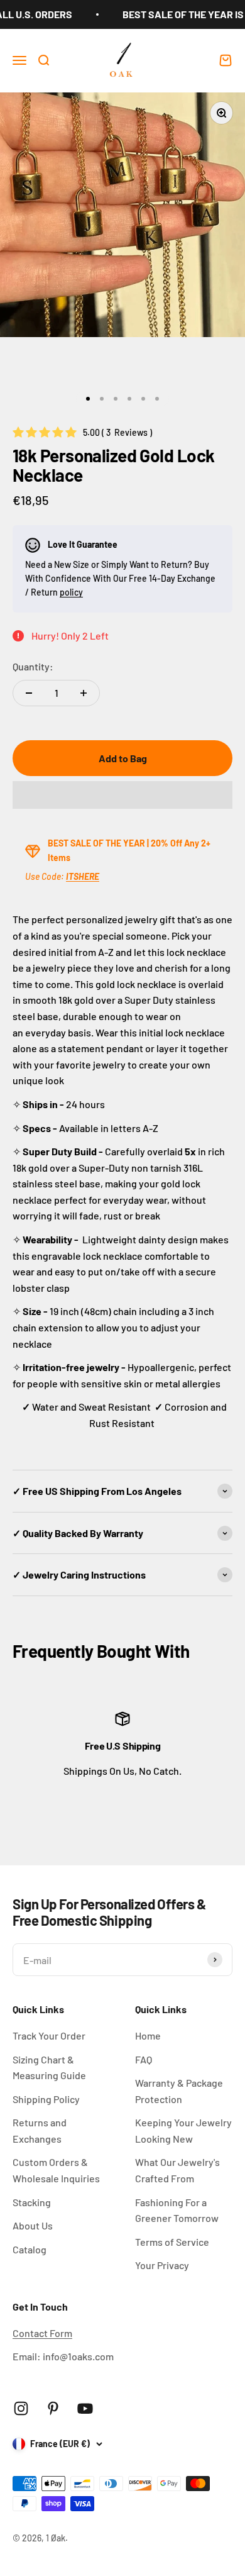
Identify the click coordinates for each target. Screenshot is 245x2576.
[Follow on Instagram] (21, 2408)
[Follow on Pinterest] (53, 2408)
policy (71, 592)
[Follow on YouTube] (85, 2408)
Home (148, 2035)
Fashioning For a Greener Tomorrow (177, 2210)
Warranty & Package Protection (179, 2091)
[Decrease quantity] (29, 693)
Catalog (30, 2249)
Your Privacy (162, 2265)
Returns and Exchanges (40, 2130)
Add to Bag (123, 758)
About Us (33, 2225)
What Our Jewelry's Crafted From (177, 2170)
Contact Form (42, 2333)
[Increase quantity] (84, 693)
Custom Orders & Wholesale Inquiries (56, 2170)
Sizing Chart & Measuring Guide (49, 2068)
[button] (122, 795)
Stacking (32, 2202)
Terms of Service (172, 2242)
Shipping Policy (46, 2099)
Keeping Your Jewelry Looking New (183, 2130)
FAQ (144, 2059)
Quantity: (33, 666)
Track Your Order (49, 2035)
